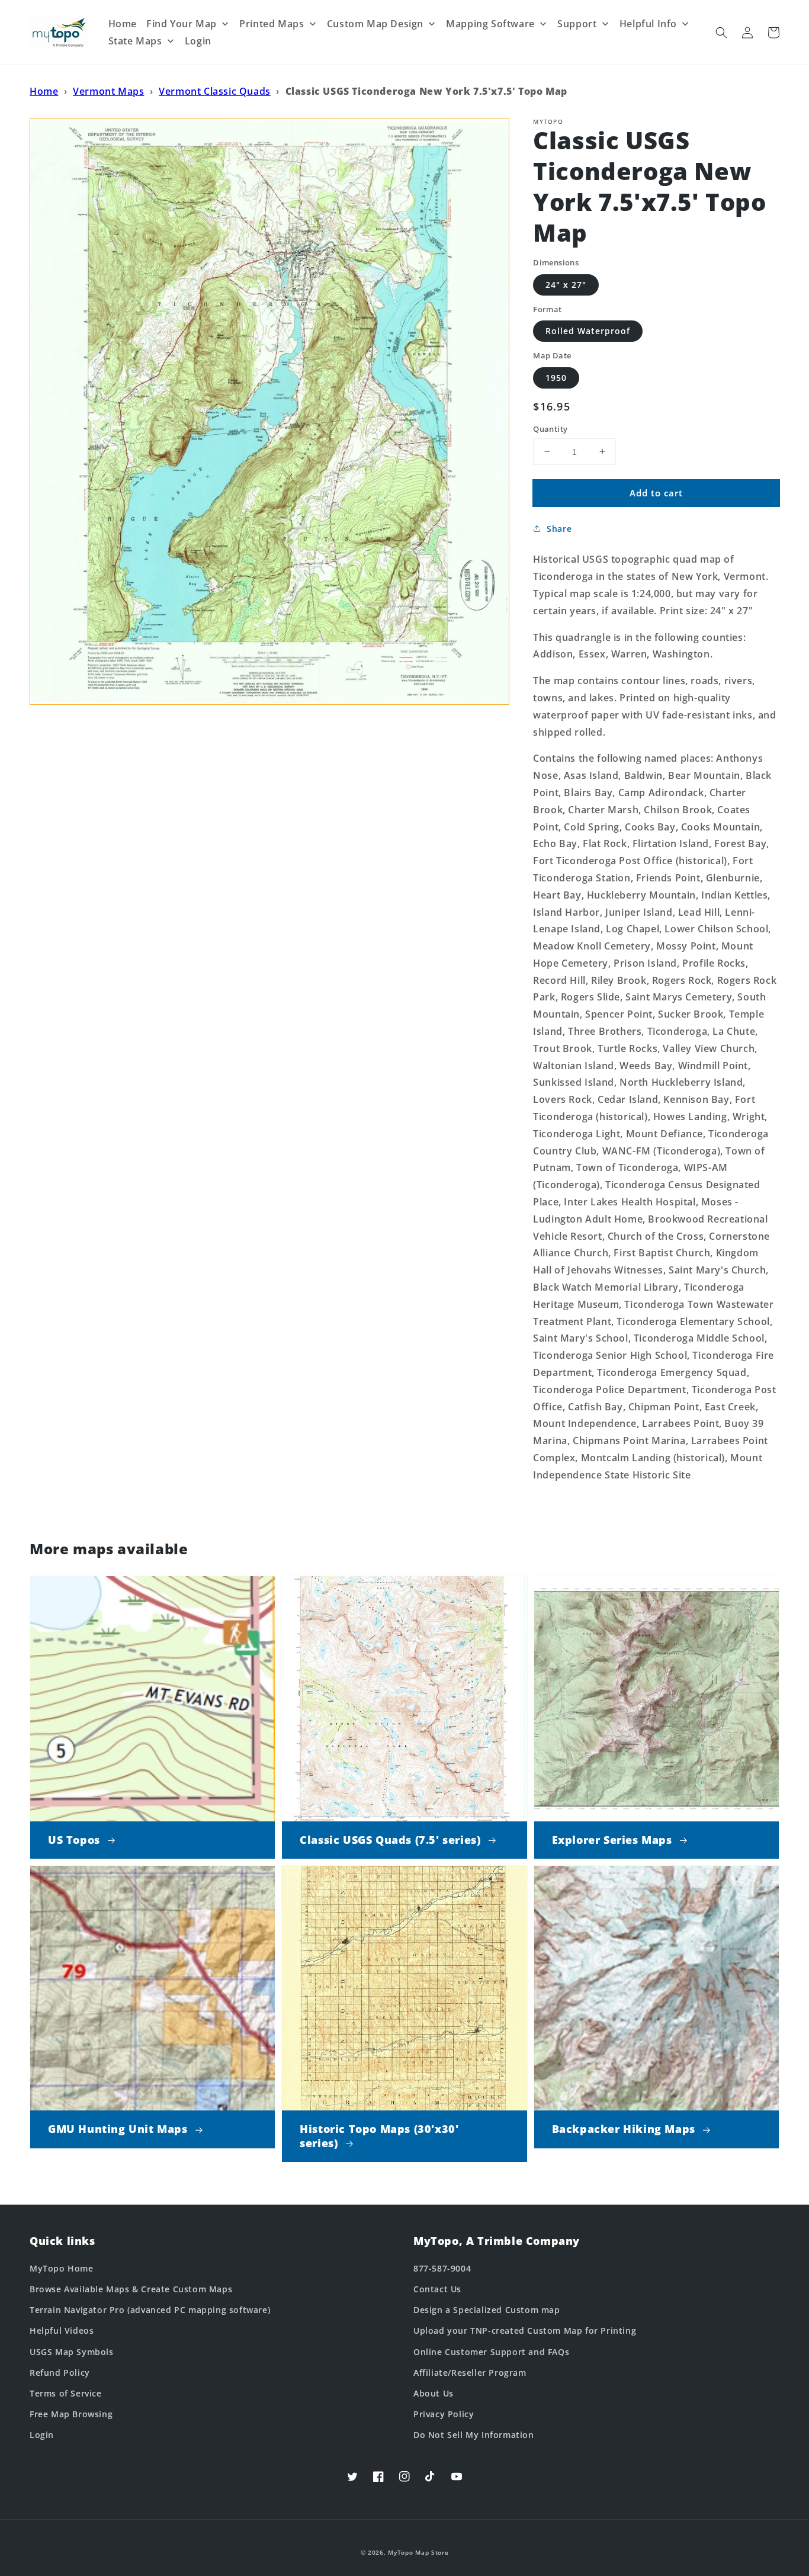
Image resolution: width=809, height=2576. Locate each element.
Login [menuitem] (198, 41)
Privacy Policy (444, 2414)
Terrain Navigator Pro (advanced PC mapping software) (150, 2310)
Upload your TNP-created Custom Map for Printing (525, 2330)
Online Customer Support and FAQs (491, 2352)
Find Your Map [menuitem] (182, 24)
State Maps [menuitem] (135, 41)
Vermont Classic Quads (215, 91)
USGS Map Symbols (72, 2352)
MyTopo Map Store (418, 2552)
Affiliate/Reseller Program (470, 2373)
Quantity (550, 428)
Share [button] (559, 529)
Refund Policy (60, 2373)
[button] (721, 33)
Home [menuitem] (123, 24)
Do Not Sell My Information (474, 2435)
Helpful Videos (62, 2330)
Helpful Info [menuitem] (648, 24)
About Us (434, 2393)
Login (42, 2435)
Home (44, 91)
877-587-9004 (442, 2268)
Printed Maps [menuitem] (272, 24)
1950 (556, 377)
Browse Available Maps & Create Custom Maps (131, 2289)
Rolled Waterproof (588, 331)
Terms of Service (66, 2393)
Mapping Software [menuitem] (490, 24)
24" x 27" (566, 284)
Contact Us (437, 2289)
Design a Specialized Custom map (487, 2310)
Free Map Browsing (71, 2414)
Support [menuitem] (577, 24)
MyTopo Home (62, 2268)
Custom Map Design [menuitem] (375, 24)
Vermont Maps (108, 91)
